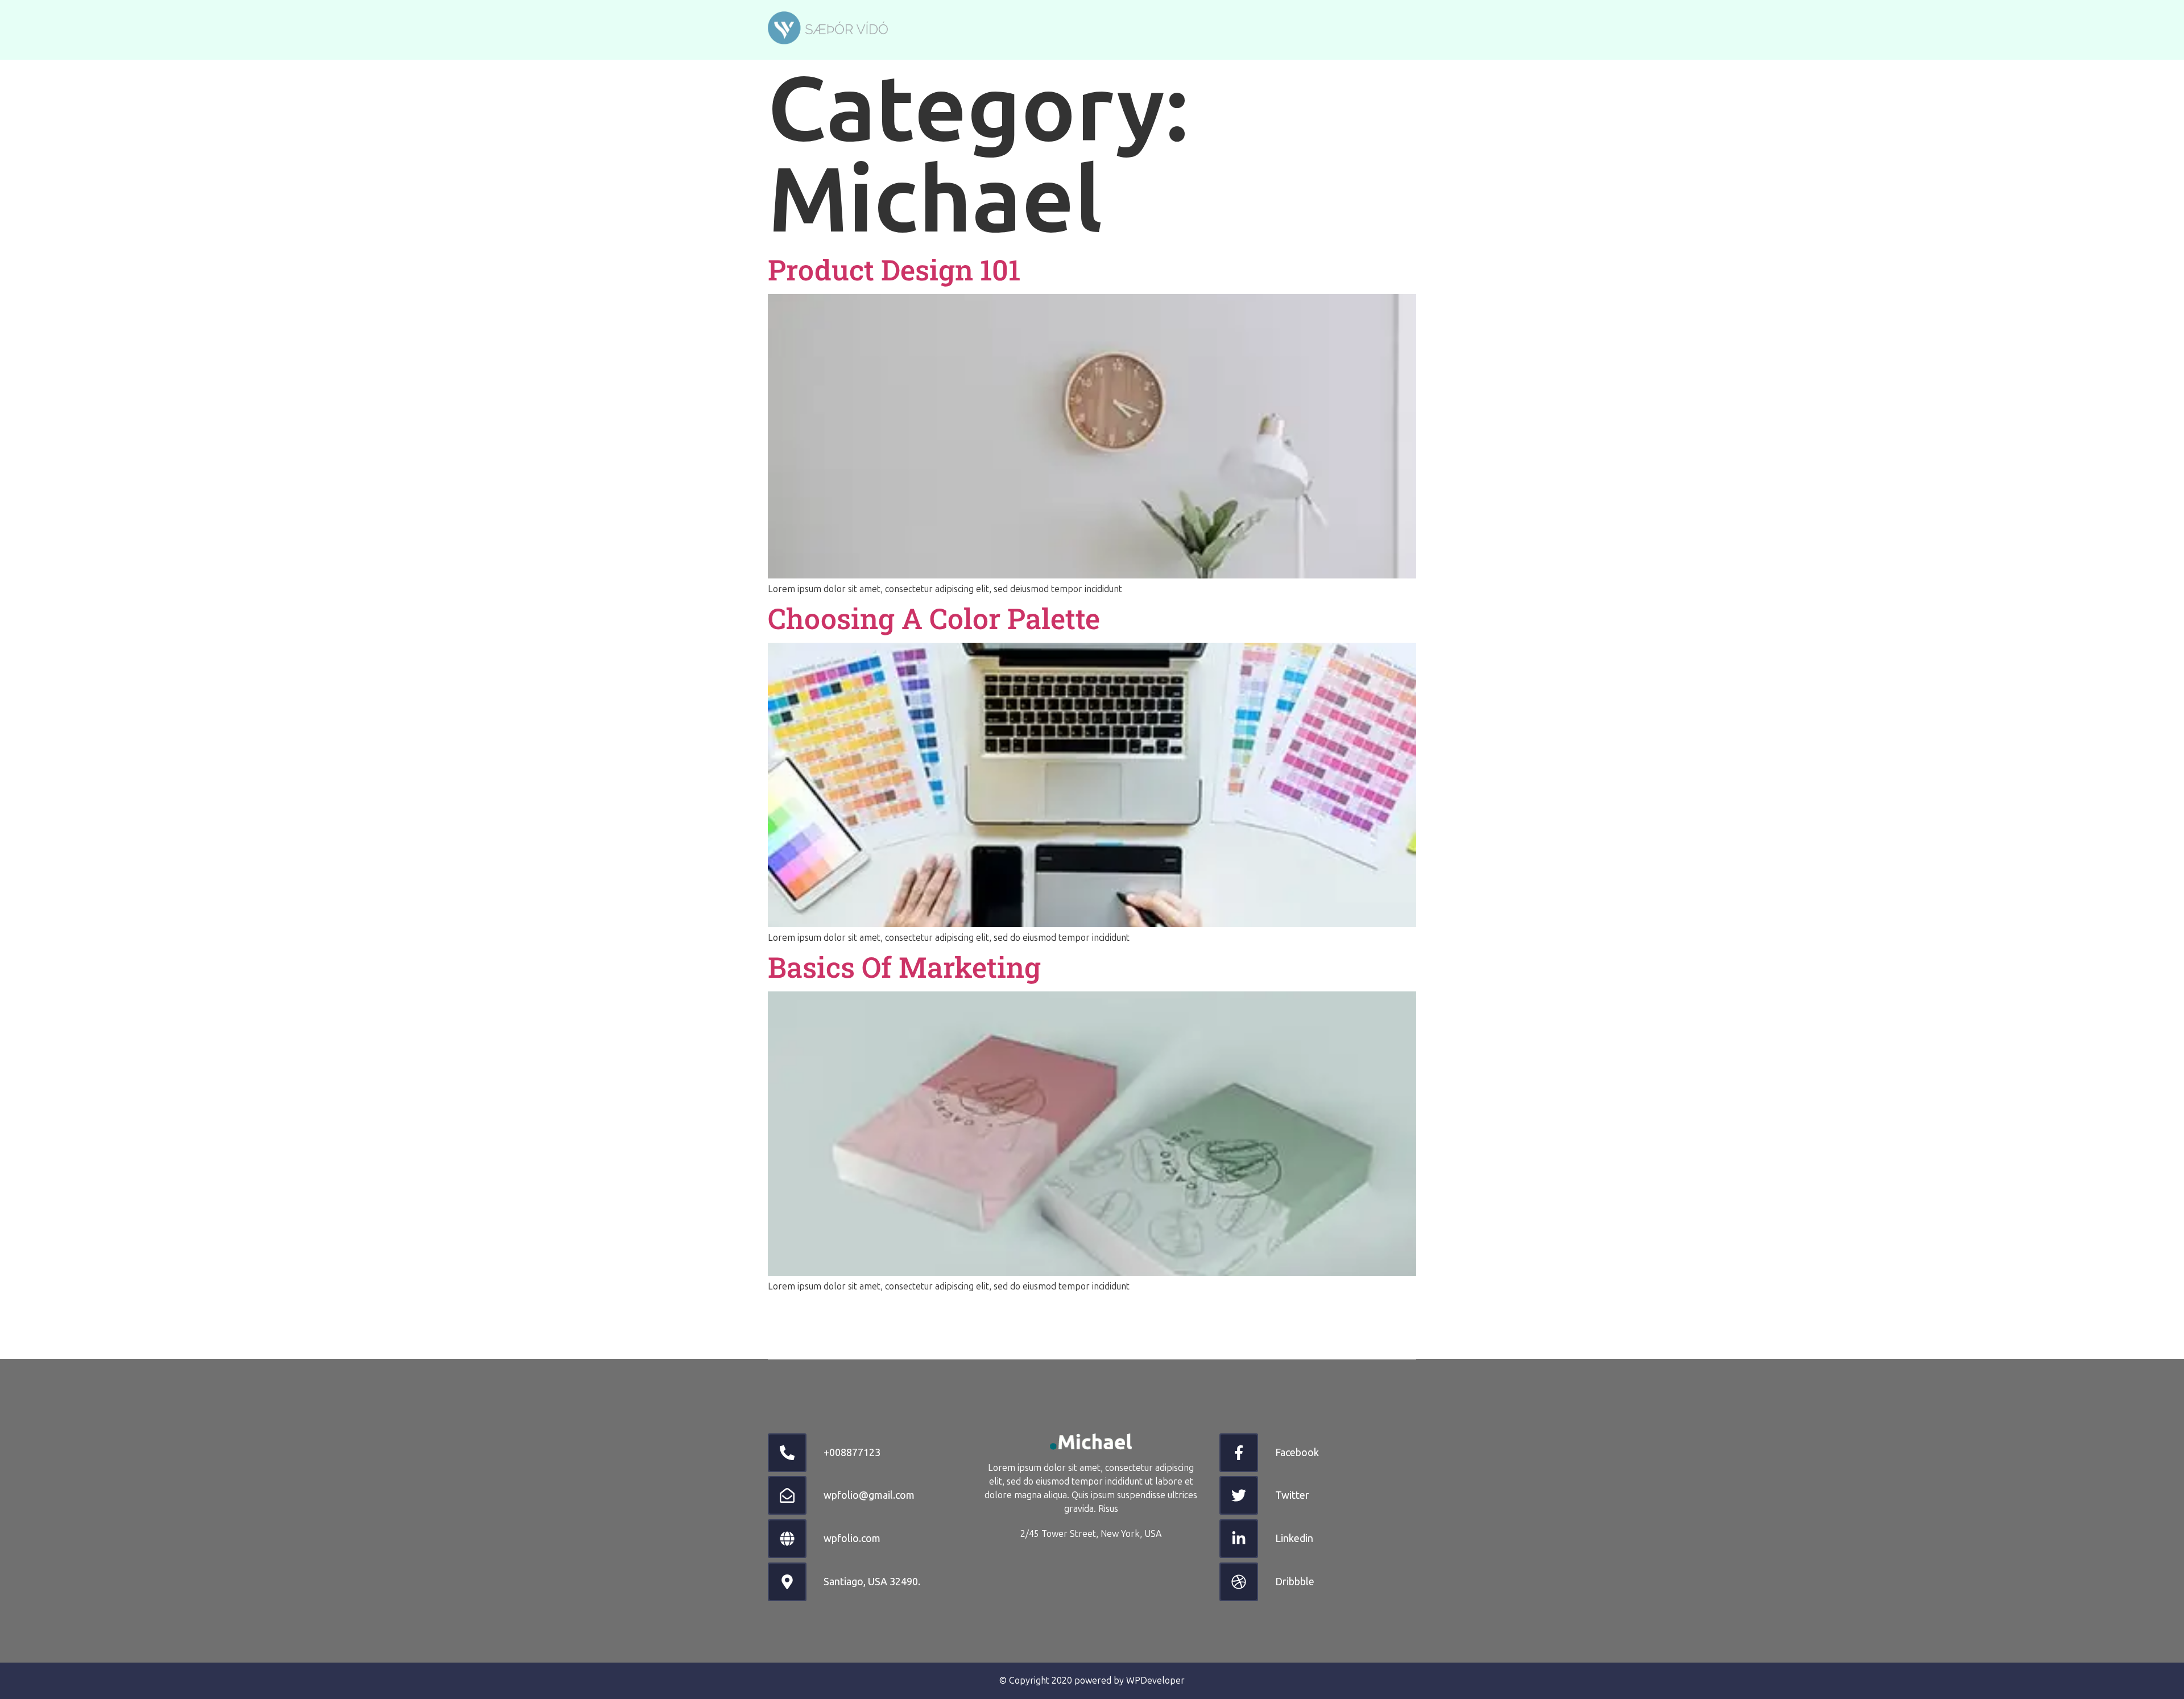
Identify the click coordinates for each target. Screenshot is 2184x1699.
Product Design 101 (894, 270)
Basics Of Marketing (904, 967)
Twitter (1292, 1495)
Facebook (1297, 1452)
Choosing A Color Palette (934, 618)
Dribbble (1295, 1581)
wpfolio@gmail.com (869, 1495)
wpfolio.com (852, 1538)
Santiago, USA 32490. (872, 1581)
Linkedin (1294, 1538)
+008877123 (852, 1452)
